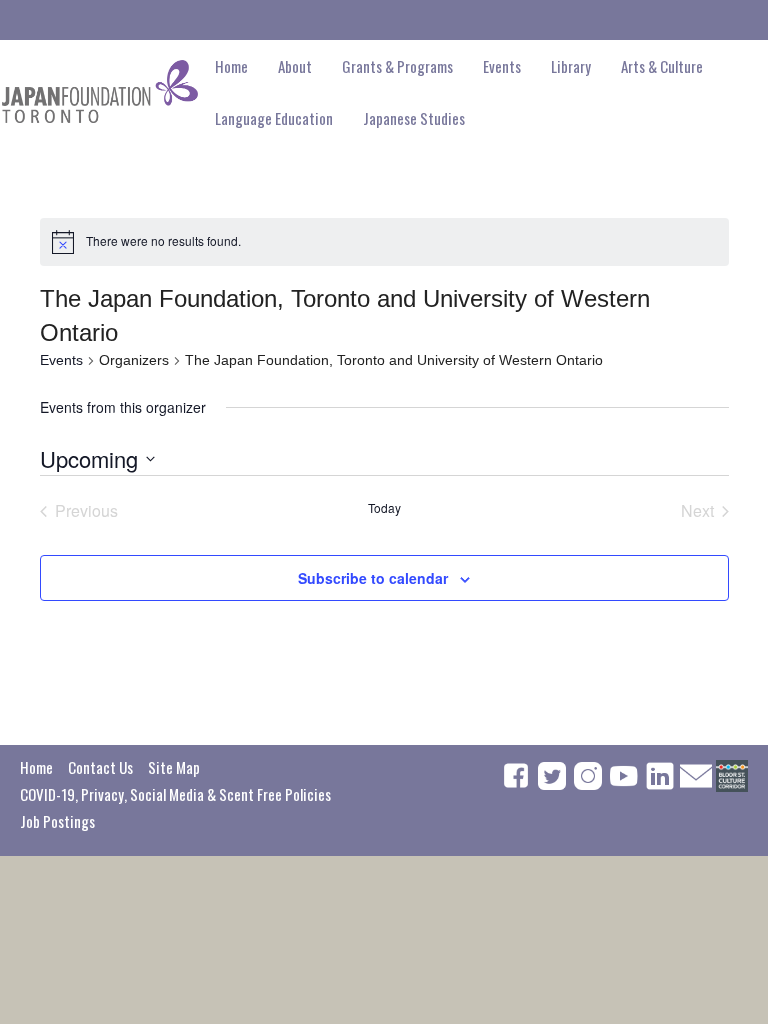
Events (61, 360)
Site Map (174, 767)
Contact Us (100, 767)
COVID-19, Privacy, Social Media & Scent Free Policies (175, 794)
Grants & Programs (397, 66)
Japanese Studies (414, 118)
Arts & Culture (662, 66)
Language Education (274, 118)
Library (571, 66)
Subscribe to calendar (373, 578)
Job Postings (57, 821)
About (295, 66)
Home (231, 66)
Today (384, 508)
